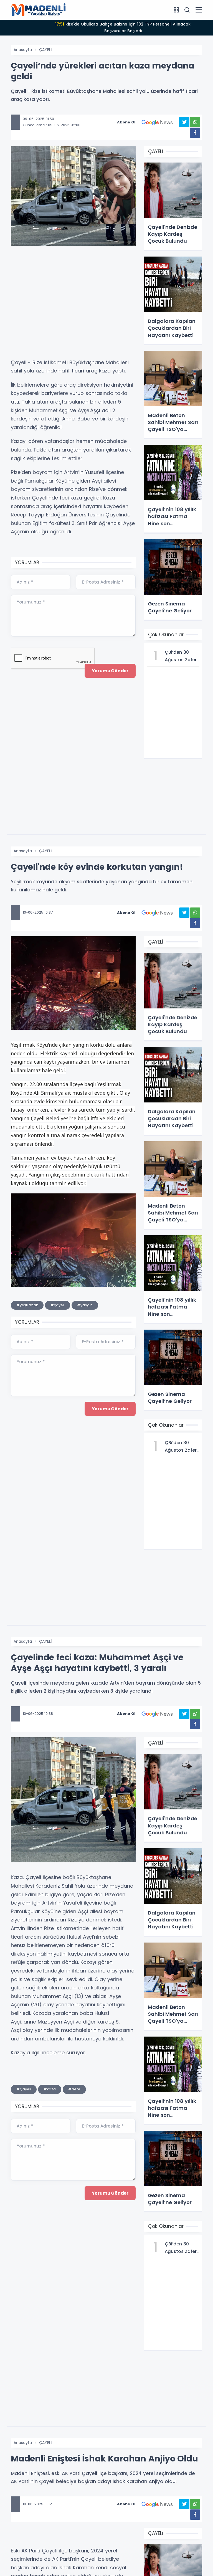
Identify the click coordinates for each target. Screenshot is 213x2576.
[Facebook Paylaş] (195, 133)
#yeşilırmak (27, 1305)
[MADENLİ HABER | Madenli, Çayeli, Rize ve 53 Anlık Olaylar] (39, 9)
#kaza (50, 2089)
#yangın (85, 1305)
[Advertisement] (73, 305)
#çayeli (58, 1305)
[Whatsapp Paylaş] (195, 122)
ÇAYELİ (45, 50)
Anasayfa (23, 50)
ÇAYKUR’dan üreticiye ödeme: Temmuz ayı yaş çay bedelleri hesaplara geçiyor (123, 27)
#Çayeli (24, 2089)
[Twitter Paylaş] (184, 122)
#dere (74, 2089)
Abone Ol (126, 122)
